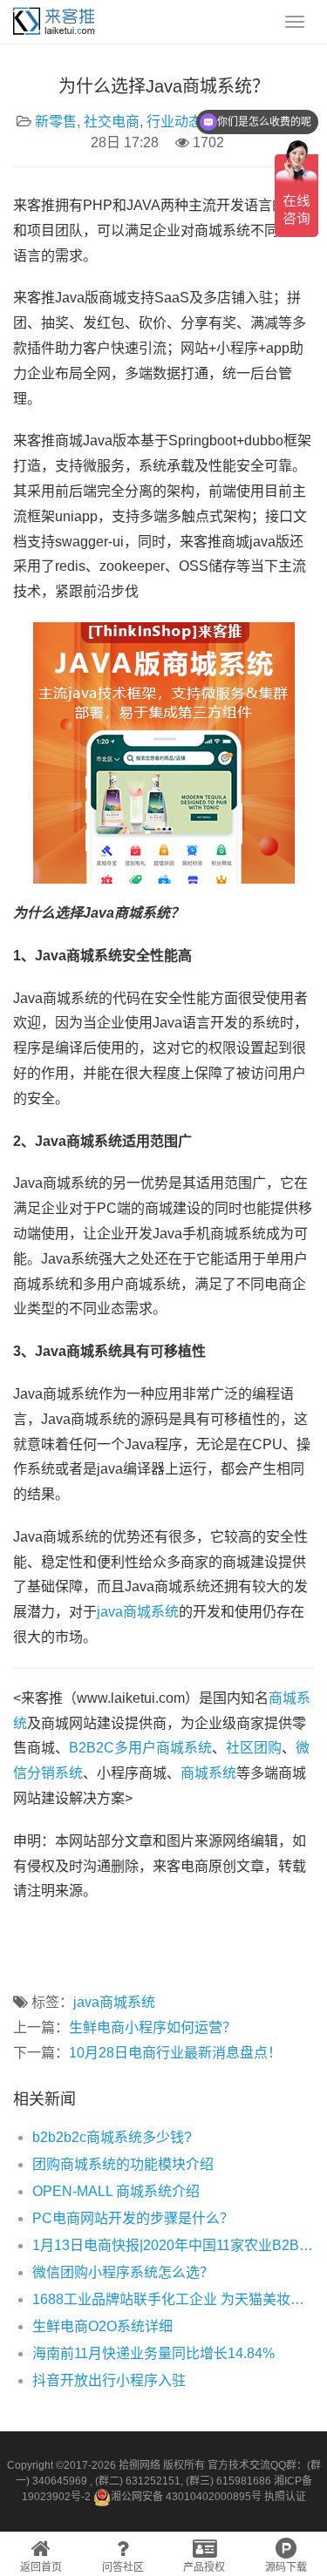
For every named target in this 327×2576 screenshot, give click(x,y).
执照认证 (285, 2497)
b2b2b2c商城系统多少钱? (112, 2137)
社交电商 (112, 122)
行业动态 (174, 122)
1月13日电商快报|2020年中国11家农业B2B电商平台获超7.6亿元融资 (173, 2245)
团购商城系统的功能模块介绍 (123, 2164)
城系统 (191, 1748)
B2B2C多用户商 (119, 1748)
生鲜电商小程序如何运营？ (153, 2027)
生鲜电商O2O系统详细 (102, 2326)
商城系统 (208, 1773)
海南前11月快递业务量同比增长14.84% (153, 2353)
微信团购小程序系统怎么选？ (123, 2272)
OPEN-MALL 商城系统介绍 (116, 2191)
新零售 (56, 122)
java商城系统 (138, 1612)
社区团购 (254, 1748)
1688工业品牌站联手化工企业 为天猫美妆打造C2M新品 (173, 2299)
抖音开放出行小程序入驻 (109, 2380)
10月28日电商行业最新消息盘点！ (175, 2053)
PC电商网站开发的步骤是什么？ (133, 2218)
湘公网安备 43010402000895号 (186, 2497)
